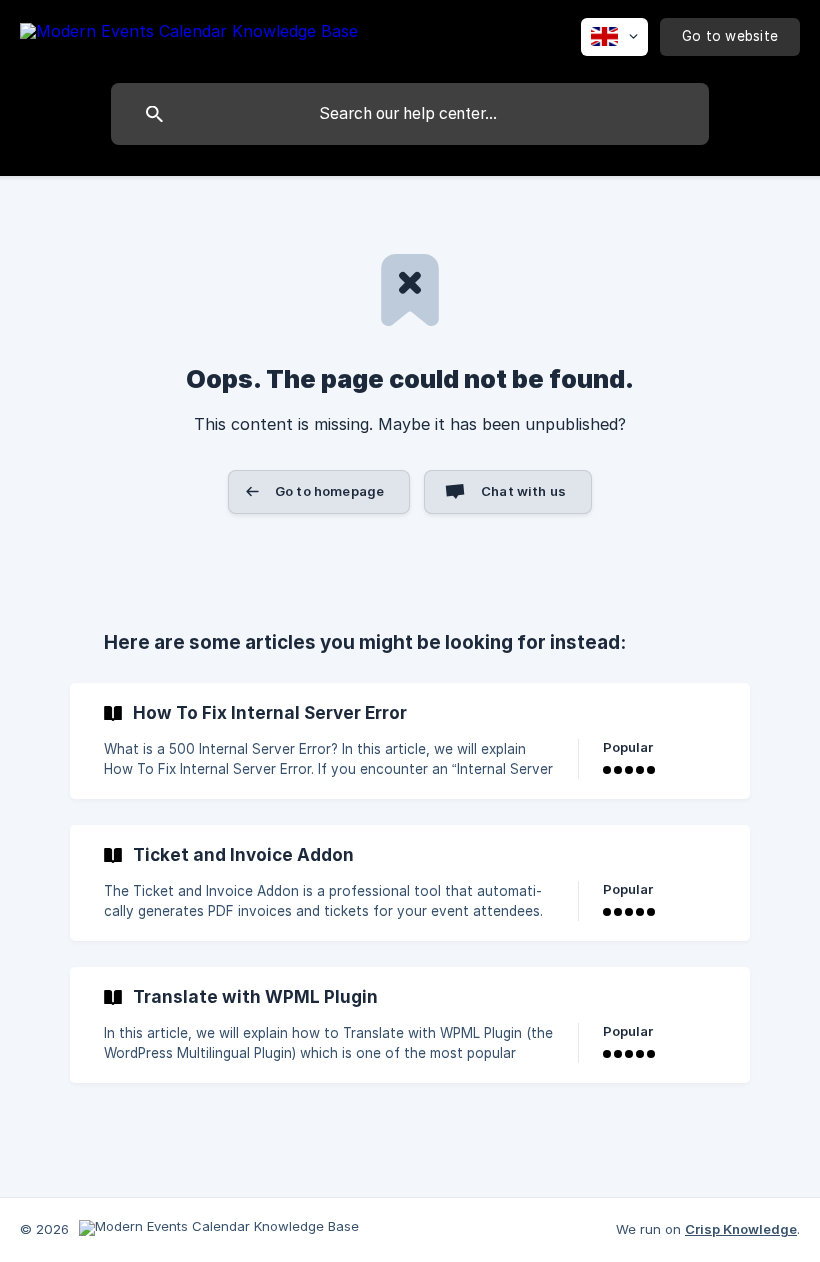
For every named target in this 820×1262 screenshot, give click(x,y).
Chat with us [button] (523, 491)
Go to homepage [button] (329, 491)
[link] (410, 741)
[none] (189, 34)
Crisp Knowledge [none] (741, 1229)
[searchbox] (410, 114)
